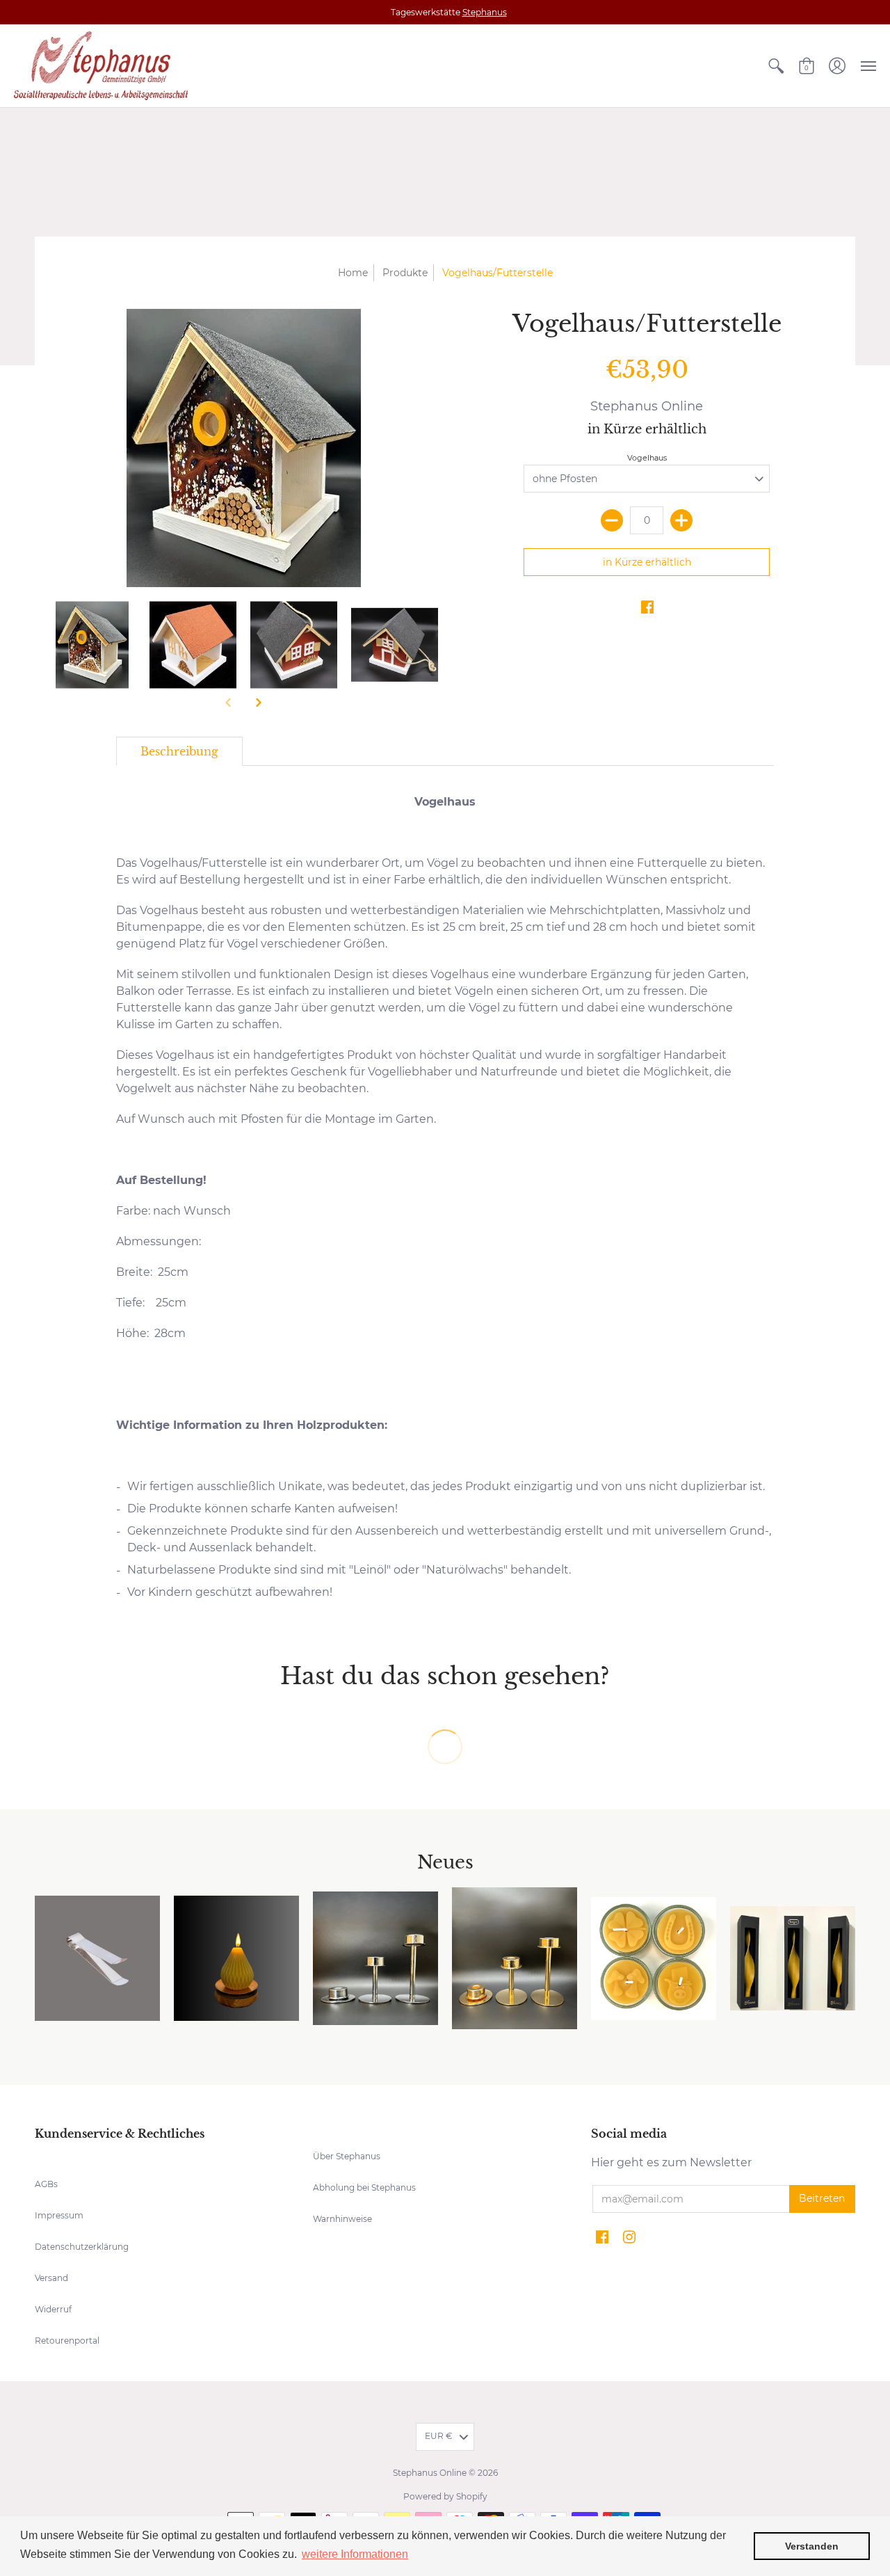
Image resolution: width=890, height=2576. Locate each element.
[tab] (179, 751)
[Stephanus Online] (101, 66)
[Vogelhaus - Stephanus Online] (193, 645)
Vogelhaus (647, 458)
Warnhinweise (342, 2219)
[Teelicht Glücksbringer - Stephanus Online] (654, 1959)
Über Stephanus (347, 2156)
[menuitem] (776, 66)
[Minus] (612, 520)
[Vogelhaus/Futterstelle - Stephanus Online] (92, 645)
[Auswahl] (681, 520)
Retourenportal (67, 2341)
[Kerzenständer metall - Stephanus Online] (375, 1958)
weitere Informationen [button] (355, 2554)
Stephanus (485, 12)
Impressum (59, 2215)
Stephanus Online (647, 406)
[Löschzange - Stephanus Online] (97, 1958)
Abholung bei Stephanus (364, 2187)
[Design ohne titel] (793, 1959)
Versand (51, 2278)
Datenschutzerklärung (82, 2247)
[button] (776, 66)
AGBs (46, 2184)
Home (353, 273)
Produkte (405, 273)
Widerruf (53, 2309)
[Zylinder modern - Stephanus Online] (236, 1958)
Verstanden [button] (812, 2546)
